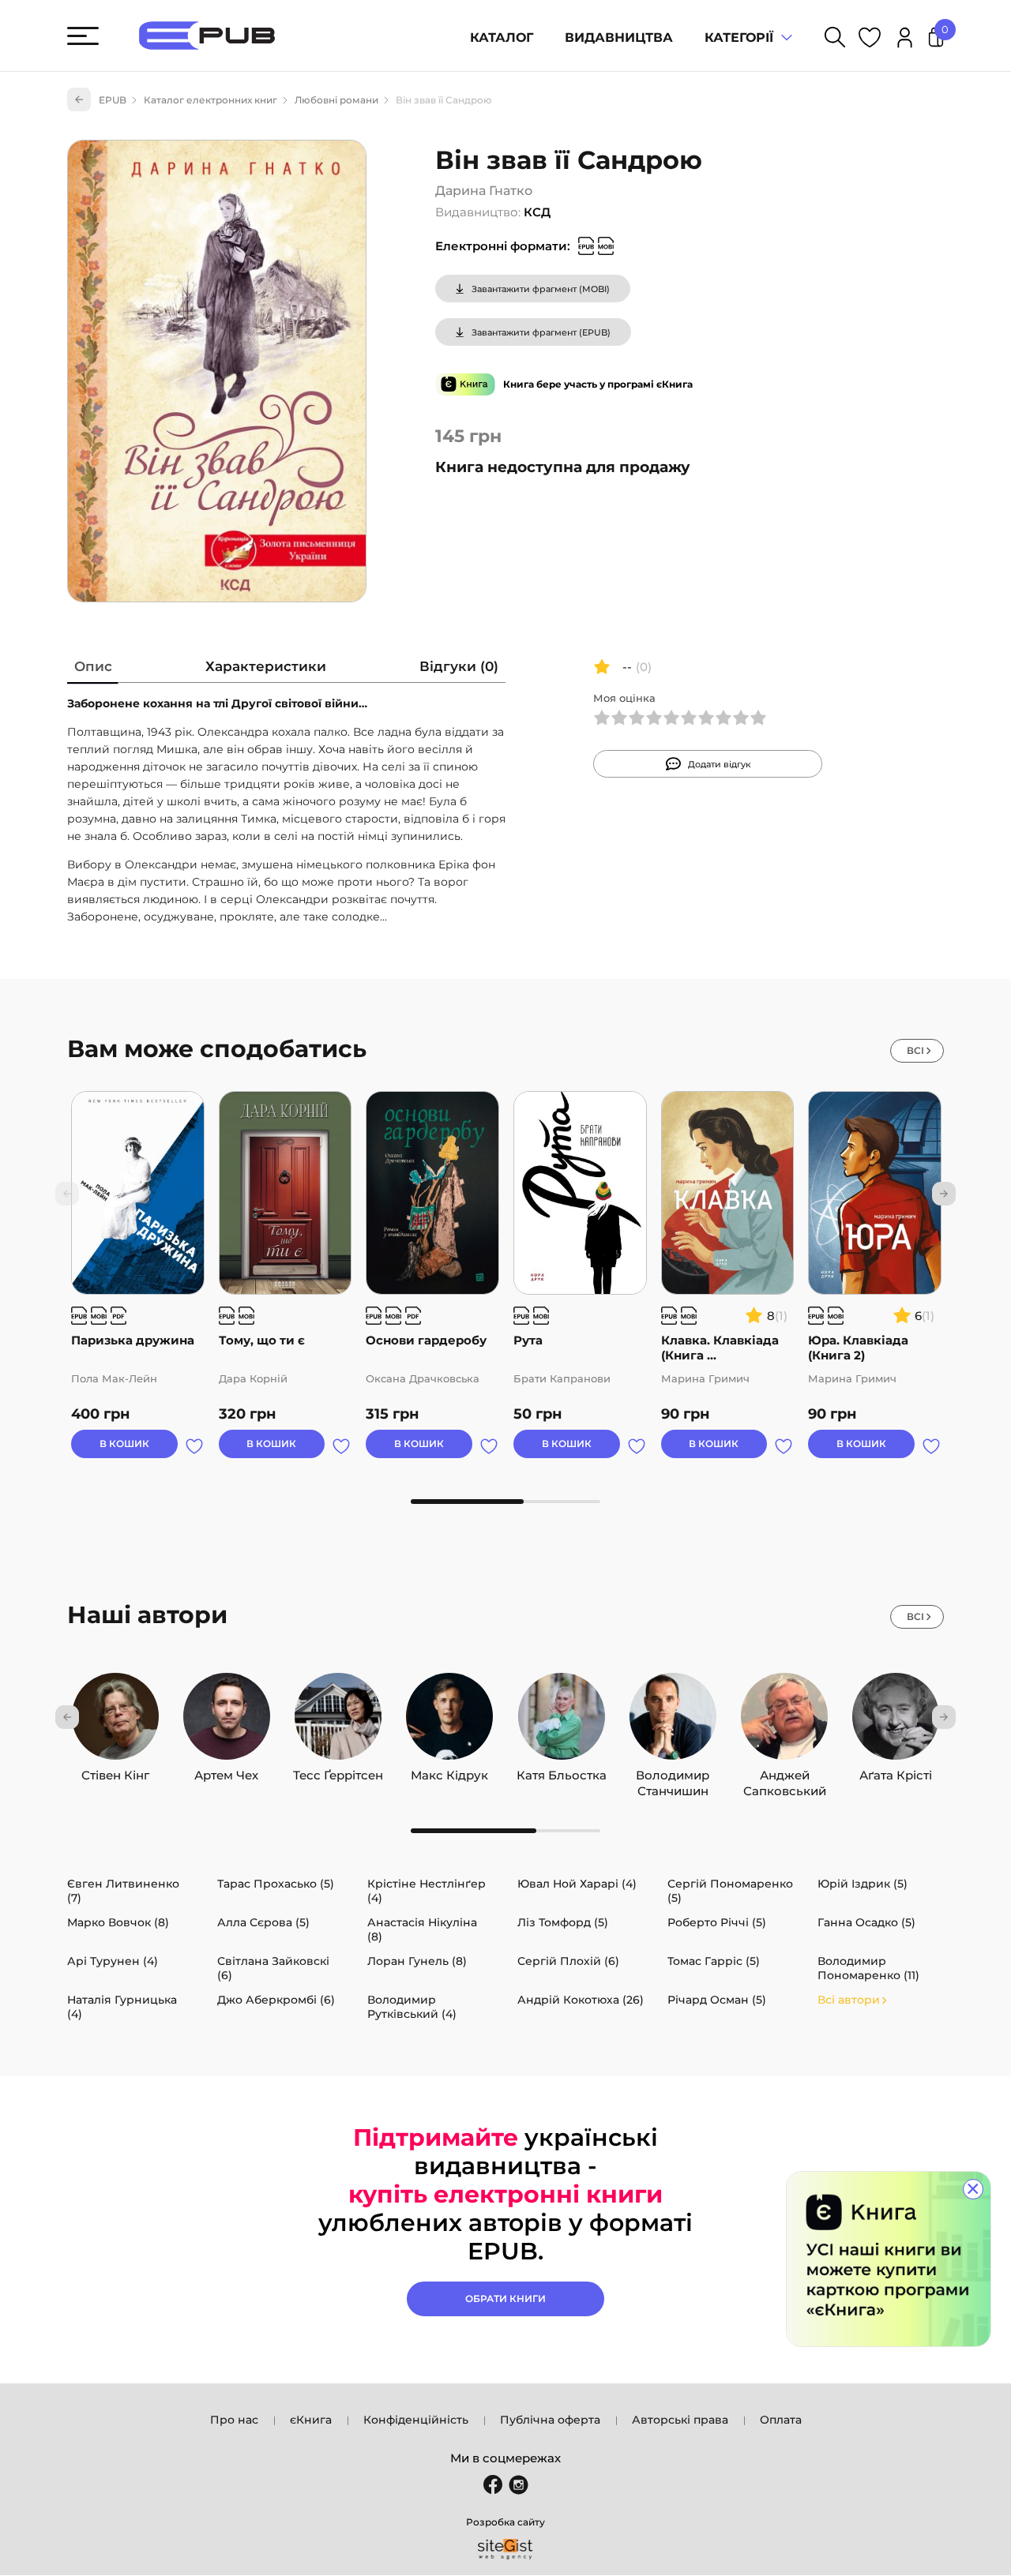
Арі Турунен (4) (113, 1961)
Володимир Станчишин (673, 1772)
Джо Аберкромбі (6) (276, 2000)
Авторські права (680, 2420)
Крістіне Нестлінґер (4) (427, 1891)
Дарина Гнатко (484, 191)
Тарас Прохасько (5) (276, 1884)
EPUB (113, 100)
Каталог (502, 37)
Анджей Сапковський (785, 1772)
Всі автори (849, 2000)
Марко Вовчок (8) (118, 1922)
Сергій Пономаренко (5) (730, 1891)
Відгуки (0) (459, 666)
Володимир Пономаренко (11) (868, 1968)
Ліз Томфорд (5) (563, 1922)
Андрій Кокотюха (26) (581, 2000)
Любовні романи (336, 100)
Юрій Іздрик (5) (863, 1884)
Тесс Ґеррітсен (338, 1772)
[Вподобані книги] (870, 40)
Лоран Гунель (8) (417, 1961)
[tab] (93, 670)
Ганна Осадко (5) (866, 1922)
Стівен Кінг (115, 1772)
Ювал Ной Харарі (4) (577, 1884)
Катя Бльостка (562, 1772)
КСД (537, 212)
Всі (915, 1050)
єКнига (311, 2420)
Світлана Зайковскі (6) (273, 1968)
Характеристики (266, 666)
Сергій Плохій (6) (568, 1961)
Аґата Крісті (896, 1772)
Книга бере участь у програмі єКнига (598, 384)
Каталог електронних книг (210, 100)
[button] (944, 1194)
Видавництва (619, 37)
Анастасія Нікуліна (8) (422, 1929)
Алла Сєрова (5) (263, 1922)
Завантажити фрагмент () (541, 289)
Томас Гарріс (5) (714, 1961)
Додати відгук (720, 764)
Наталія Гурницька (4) (122, 2007)
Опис (93, 666)
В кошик (124, 1444)
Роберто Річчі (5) (717, 1922)
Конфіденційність (416, 2420)
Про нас (234, 2420)
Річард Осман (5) (717, 2000)
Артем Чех (226, 1772)
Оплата (781, 2420)
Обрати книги (505, 2299)
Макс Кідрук (449, 1772)
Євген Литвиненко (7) (123, 1891)
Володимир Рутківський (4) (412, 2007)
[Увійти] (905, 40)
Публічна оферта (550, 2420)
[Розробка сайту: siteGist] (505, 2549)
